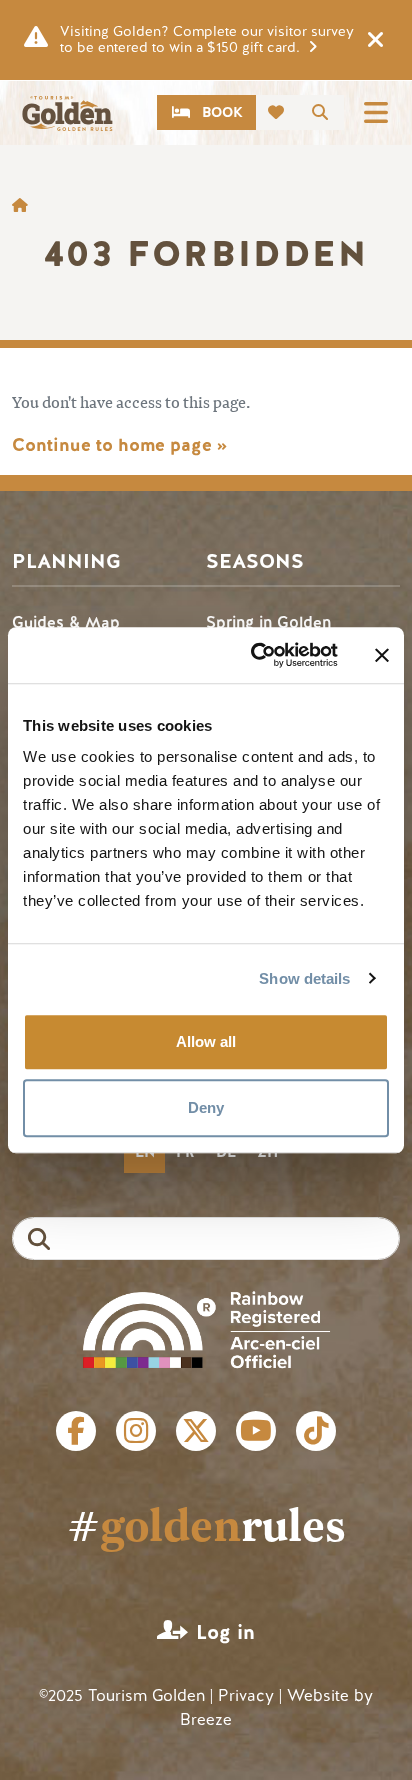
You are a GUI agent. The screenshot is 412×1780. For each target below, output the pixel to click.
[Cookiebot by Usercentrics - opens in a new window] (255, 655)
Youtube (256, 1431)
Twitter (196, 1431)
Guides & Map (66, 622)
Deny (206, 1107)
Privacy (246, 1695)
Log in (225, 1632)
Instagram (136, 1431)
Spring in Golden (268, 622)
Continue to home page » (119, 445)
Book (222, 112)
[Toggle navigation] (376, 112)
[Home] (67, 113)
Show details (304, 978)
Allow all (206, 1041)
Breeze (206, 1719)
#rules (206, 1524)
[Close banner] (382, 655)
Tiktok (316, 1431)
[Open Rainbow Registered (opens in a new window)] (206, 1328)
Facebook (76, 1431)
